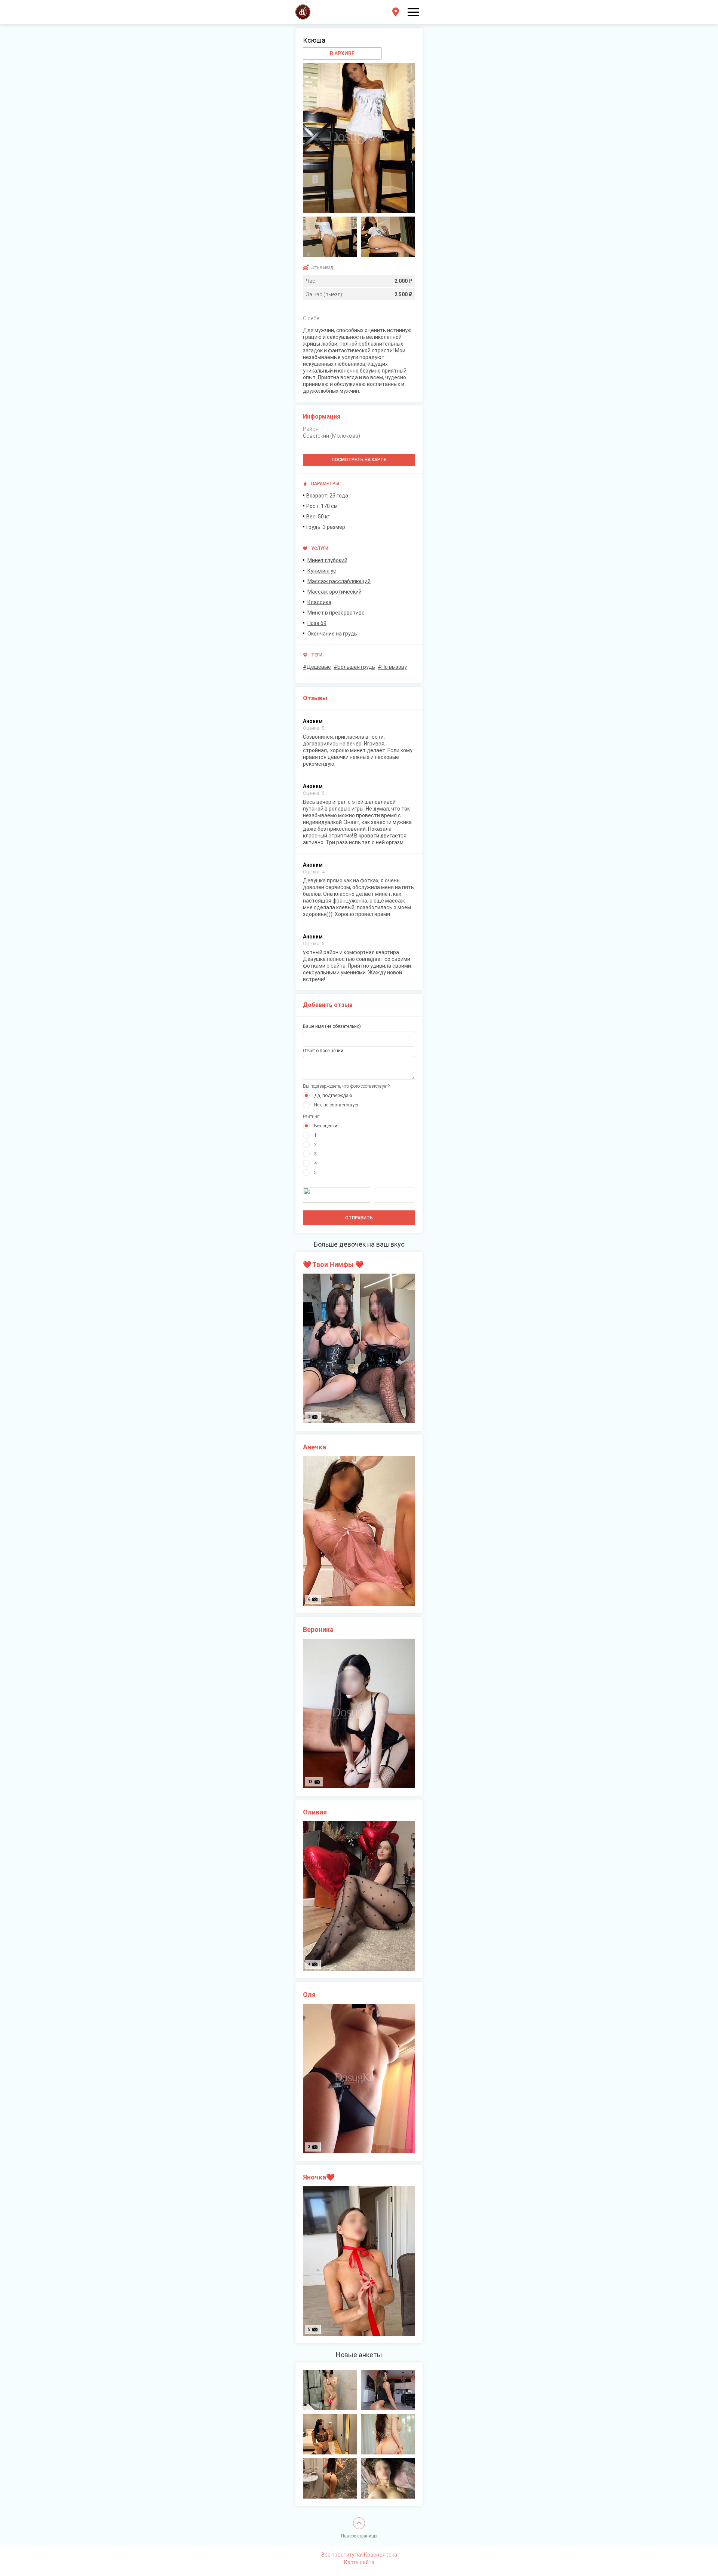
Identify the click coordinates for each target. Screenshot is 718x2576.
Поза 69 (317, 623)
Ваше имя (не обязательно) (332, 1026)
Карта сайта (359, 2562)
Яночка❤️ (319, 2177)
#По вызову (392, 667)
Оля (309, 1995)
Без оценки (326, 1126)
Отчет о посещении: (324, 1051)
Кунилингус (322, 571)
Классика (319, 602)
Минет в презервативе (336, 613)
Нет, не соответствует (336, 1105)
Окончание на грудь (332, 634)
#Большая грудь (354, 667)
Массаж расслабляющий (339, 581)
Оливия (315, 1812)
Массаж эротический (335, 592)
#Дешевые (317, 667)
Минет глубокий (327, 560)
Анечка (314, 1447)
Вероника (318, 1629)
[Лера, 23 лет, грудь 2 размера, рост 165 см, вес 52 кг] (330, 2390)
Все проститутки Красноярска (359, 2555)
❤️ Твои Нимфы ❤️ (333, 1264)
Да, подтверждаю (333, 1096)
